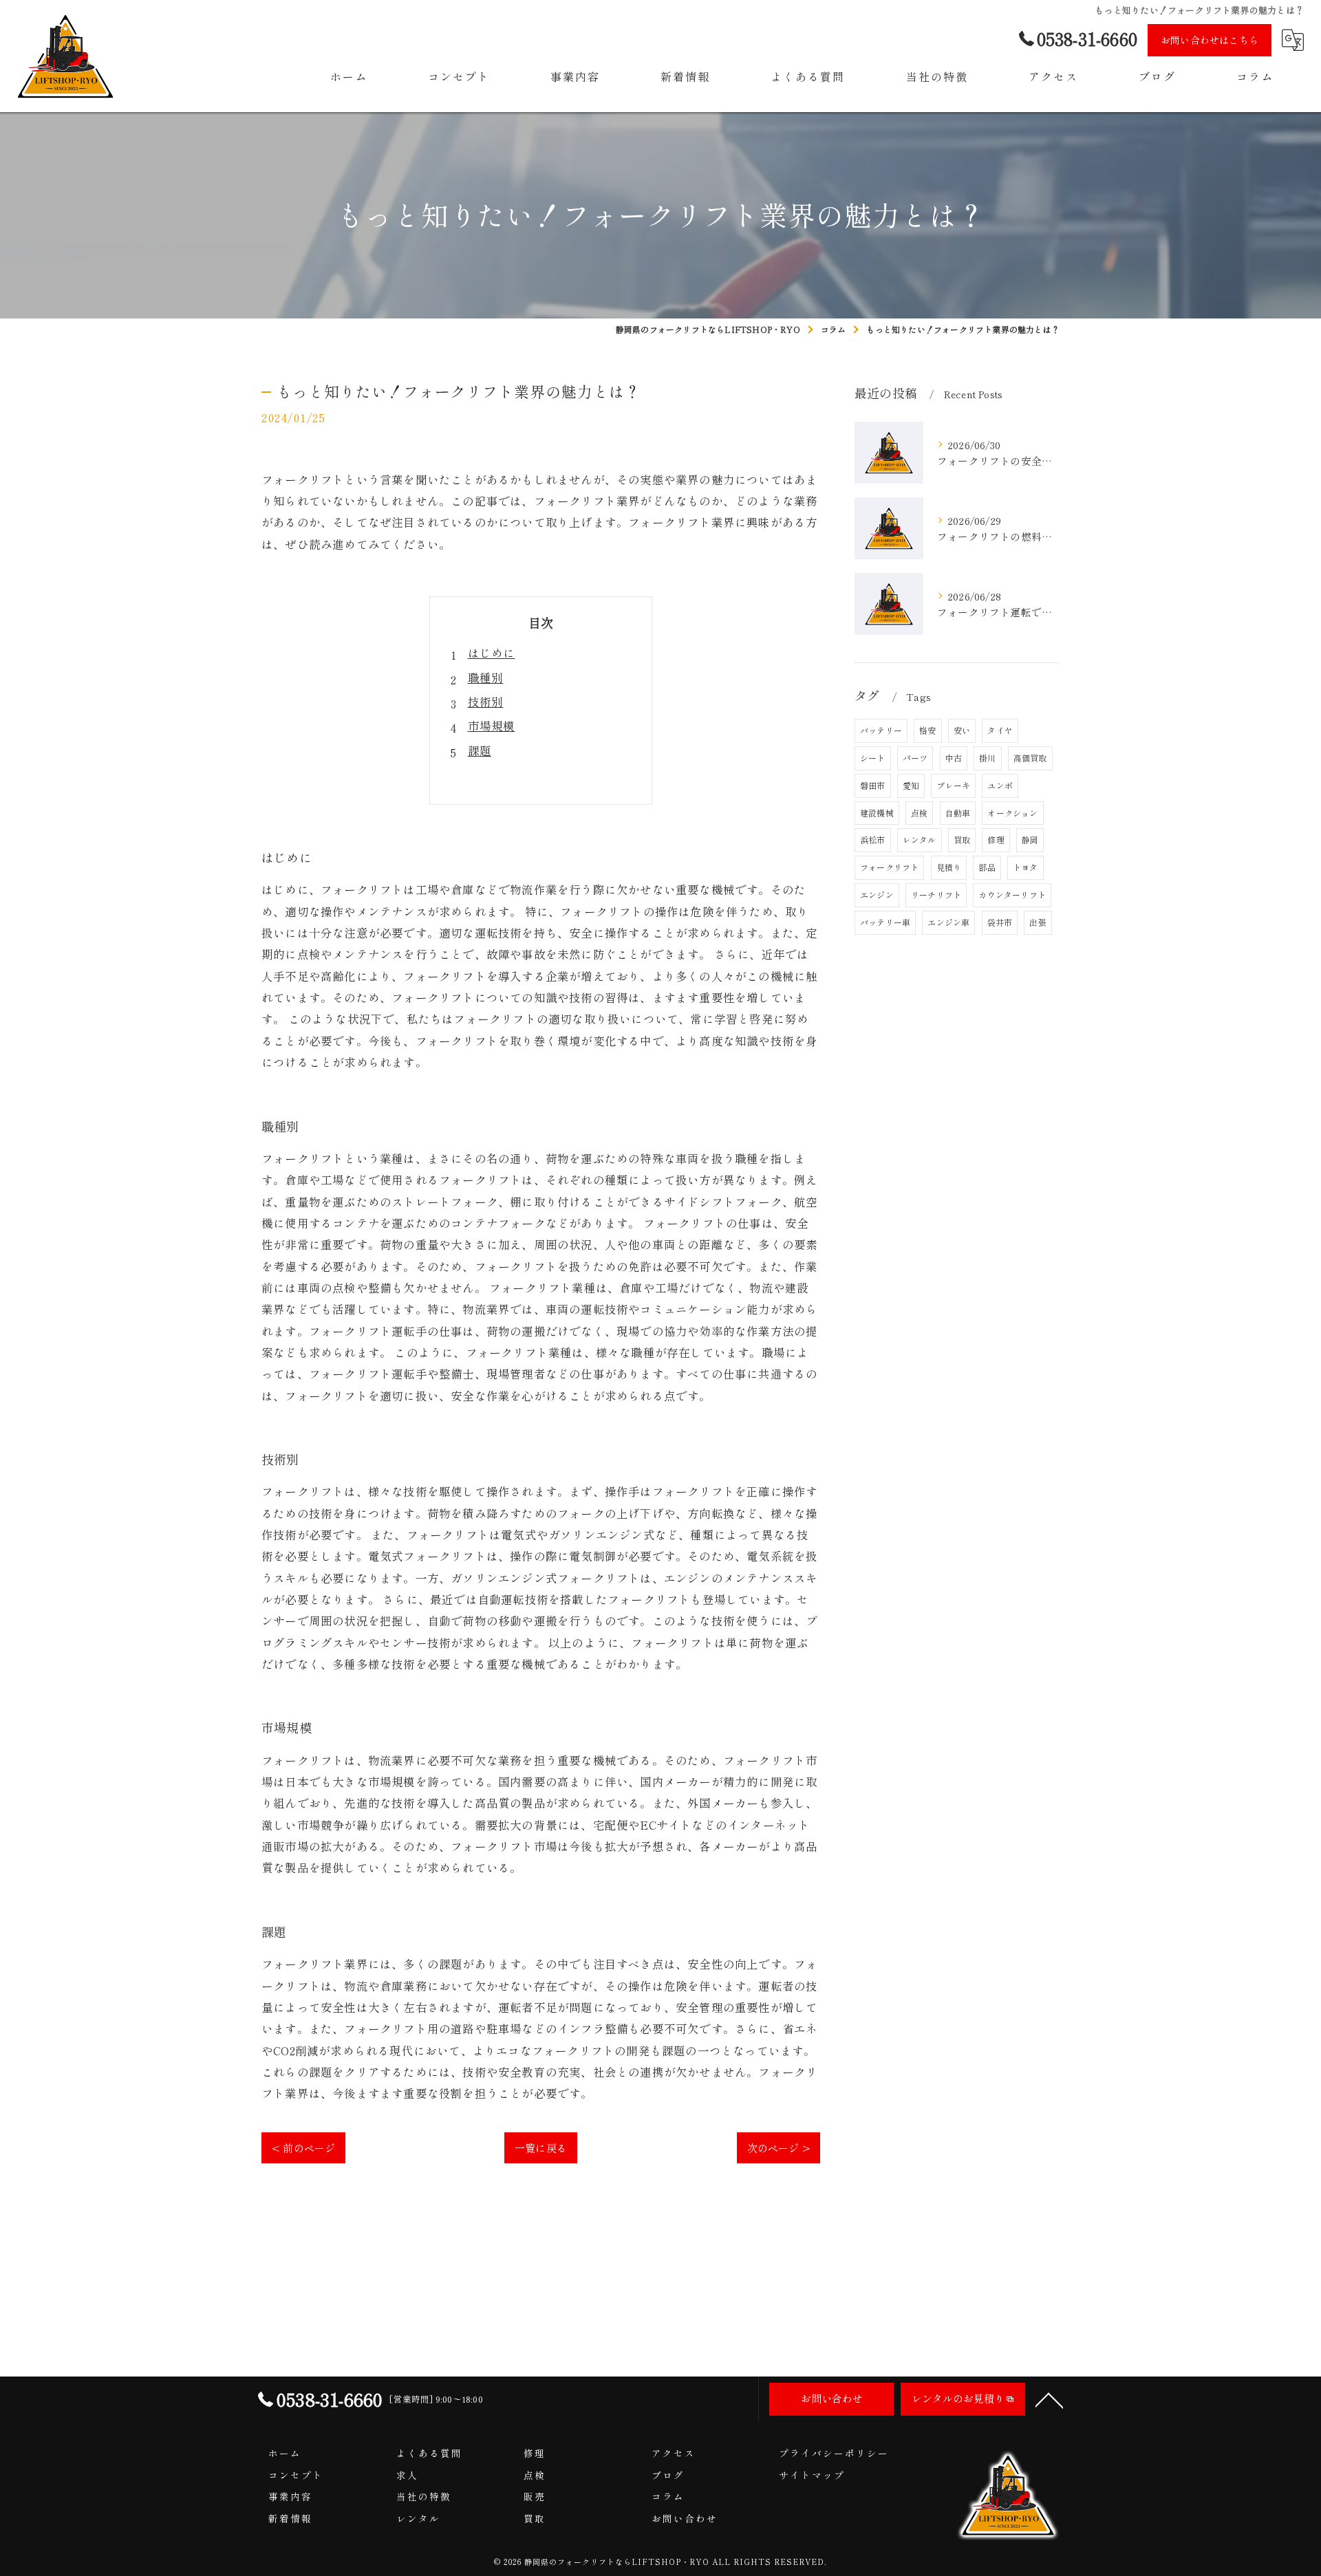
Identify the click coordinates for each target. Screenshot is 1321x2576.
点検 (919, 813)
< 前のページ (303, 2148)
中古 (954, 758)
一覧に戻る (541, 2148)
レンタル (920, 840)
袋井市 (1000, 922)
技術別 (486, 702)
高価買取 (1030, 758)
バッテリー (881, 730)
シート (873, 758)
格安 (927, 730)
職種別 (486, 678)
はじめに (492, 653)
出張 (1038, 922)
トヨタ (1025, 867)
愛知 (911, 785)
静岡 (1030, 840)
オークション (1012, 813)
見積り (949, 867)
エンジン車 (948, 922)
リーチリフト (936, 895)
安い (962, 730)
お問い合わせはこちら (1210, 40)
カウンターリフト (1012, 895)
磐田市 (873, 785)
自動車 (958, 813)
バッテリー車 (885, 922)
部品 (987, 867)
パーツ (915, 758)
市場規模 (492, 726)
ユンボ (1000, 785)
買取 (962, 840)
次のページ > (778, 2148)
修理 (996, 840)
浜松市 (873, 840)
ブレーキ (953, 785)
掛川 (987, 758)
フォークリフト (889, 867)
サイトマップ (812, 2475)
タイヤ (1000, 730)
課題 (480, 750)
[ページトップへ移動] (1049, 2399)
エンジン (877, 895)
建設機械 (877, 813)
